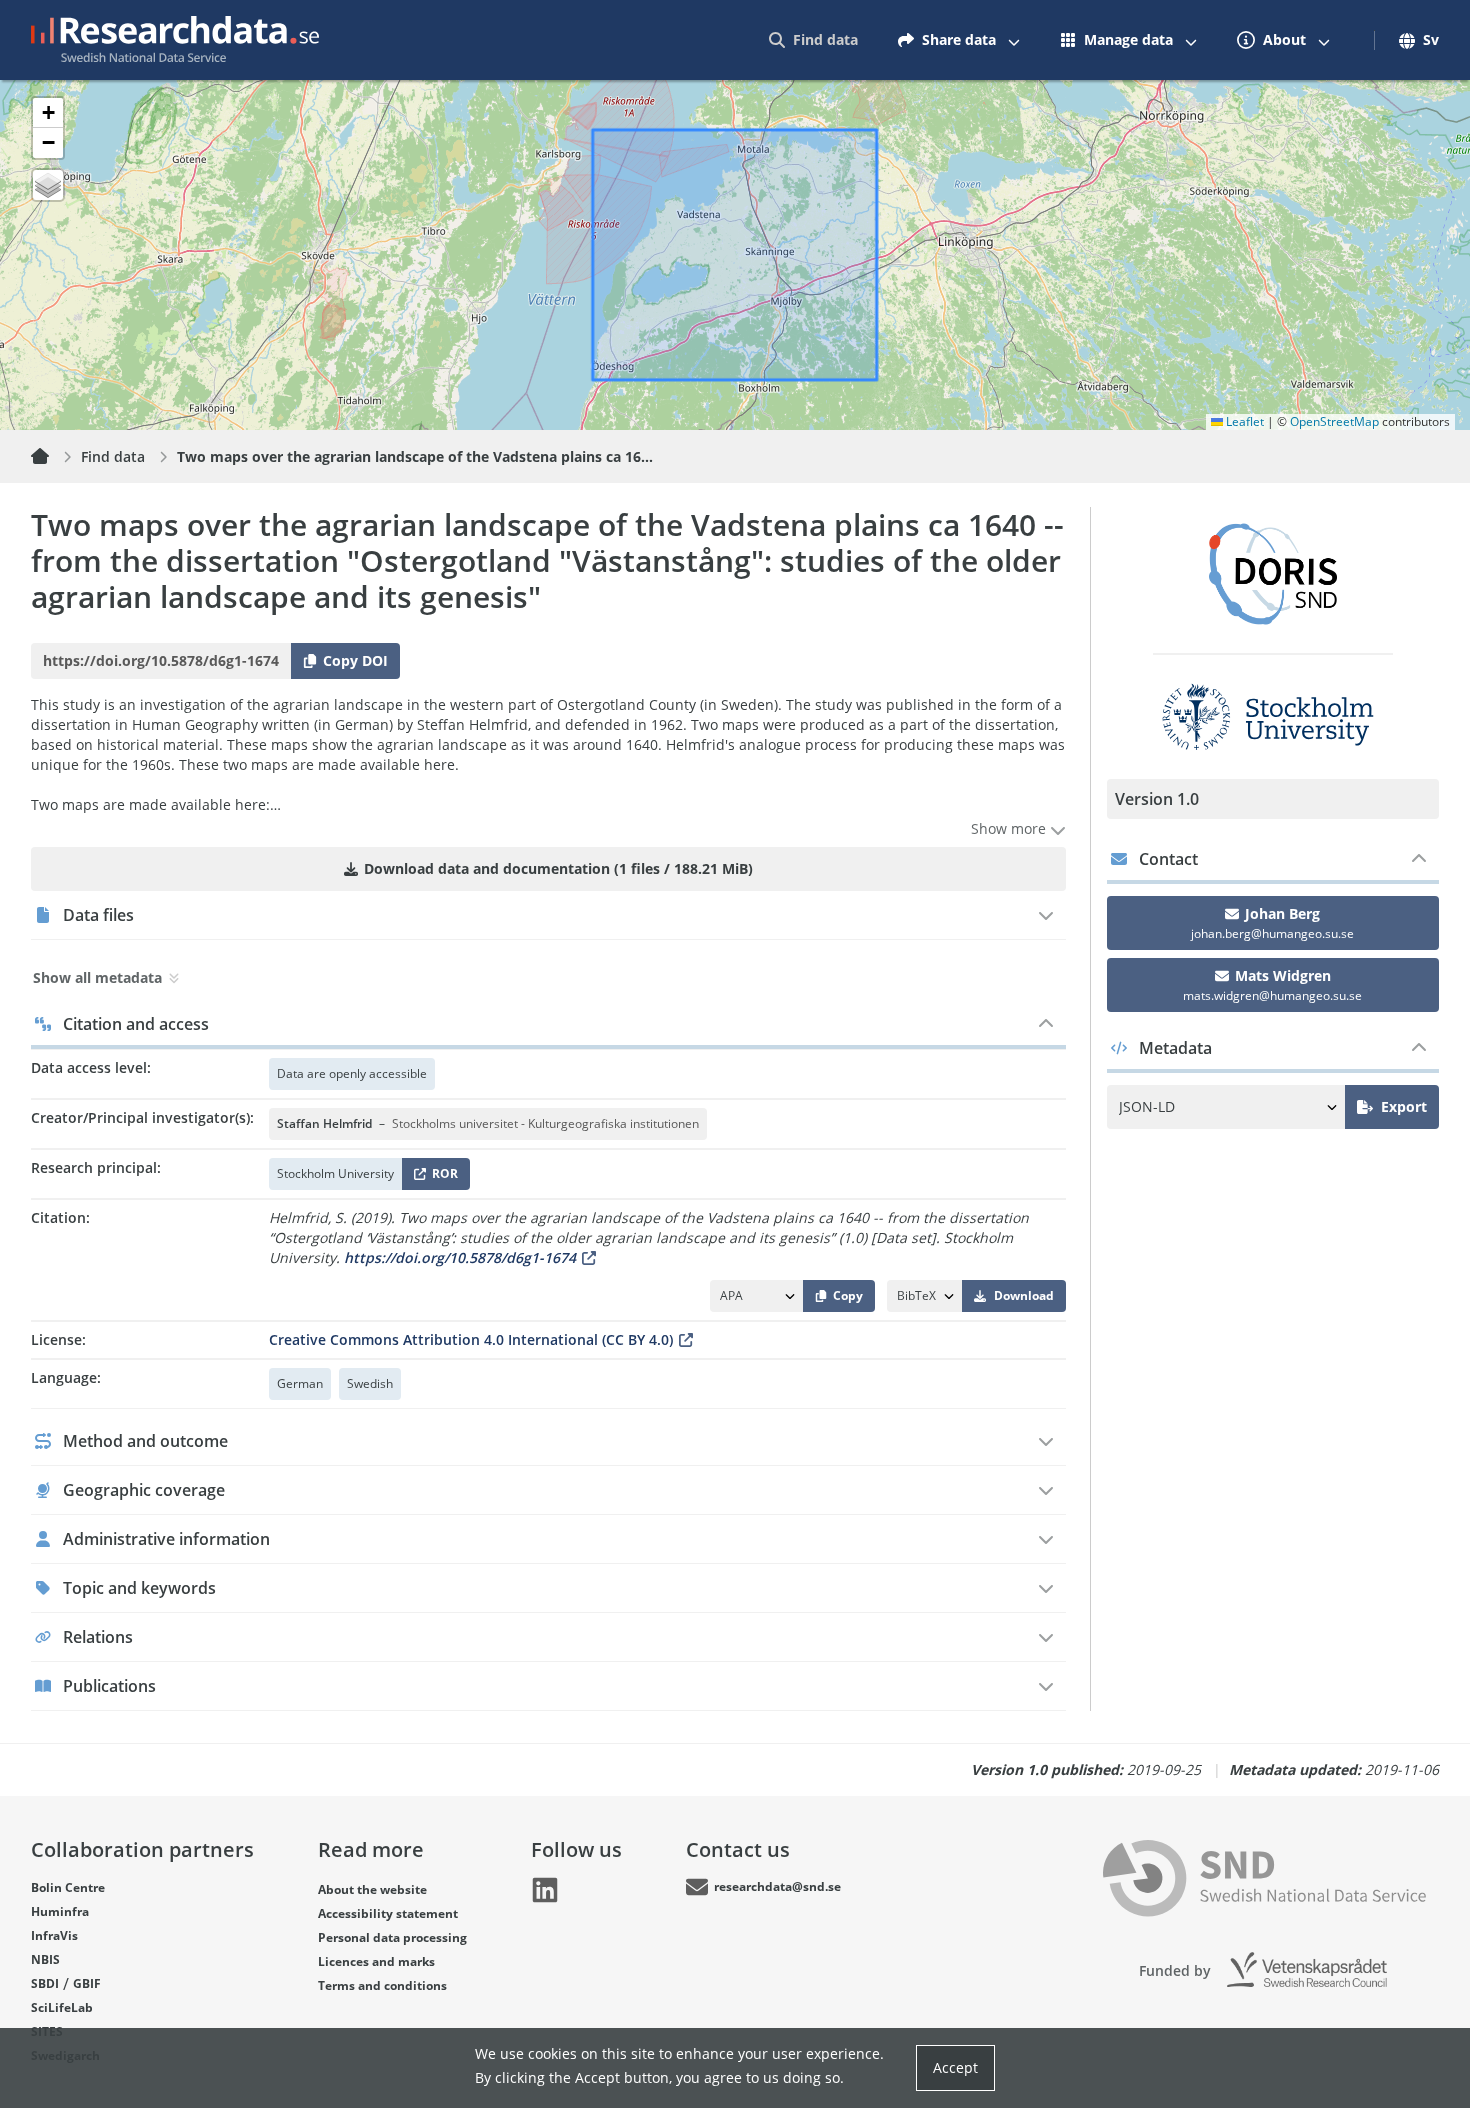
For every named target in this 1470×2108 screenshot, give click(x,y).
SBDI (45, 1983)
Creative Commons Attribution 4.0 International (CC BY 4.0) (471, 1339)
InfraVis (54, 1935)
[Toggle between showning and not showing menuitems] (1014, 40)
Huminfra (60, 1911)
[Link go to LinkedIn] (545, 1890)
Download (1024, 1295)
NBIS (45, 1959)
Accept (955, 2067)
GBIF (87, 1983)
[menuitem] (813, 40)
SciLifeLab (62, 2007)
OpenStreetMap (1334, 421)
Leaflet (1243, 421)
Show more (1010, 828)
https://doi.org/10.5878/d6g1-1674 (460, 1257)
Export (1404, 1106)
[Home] (52, 457)
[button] (48, 113)
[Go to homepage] (175, 40)
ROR (441, 1177)
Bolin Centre (68, 1887)
